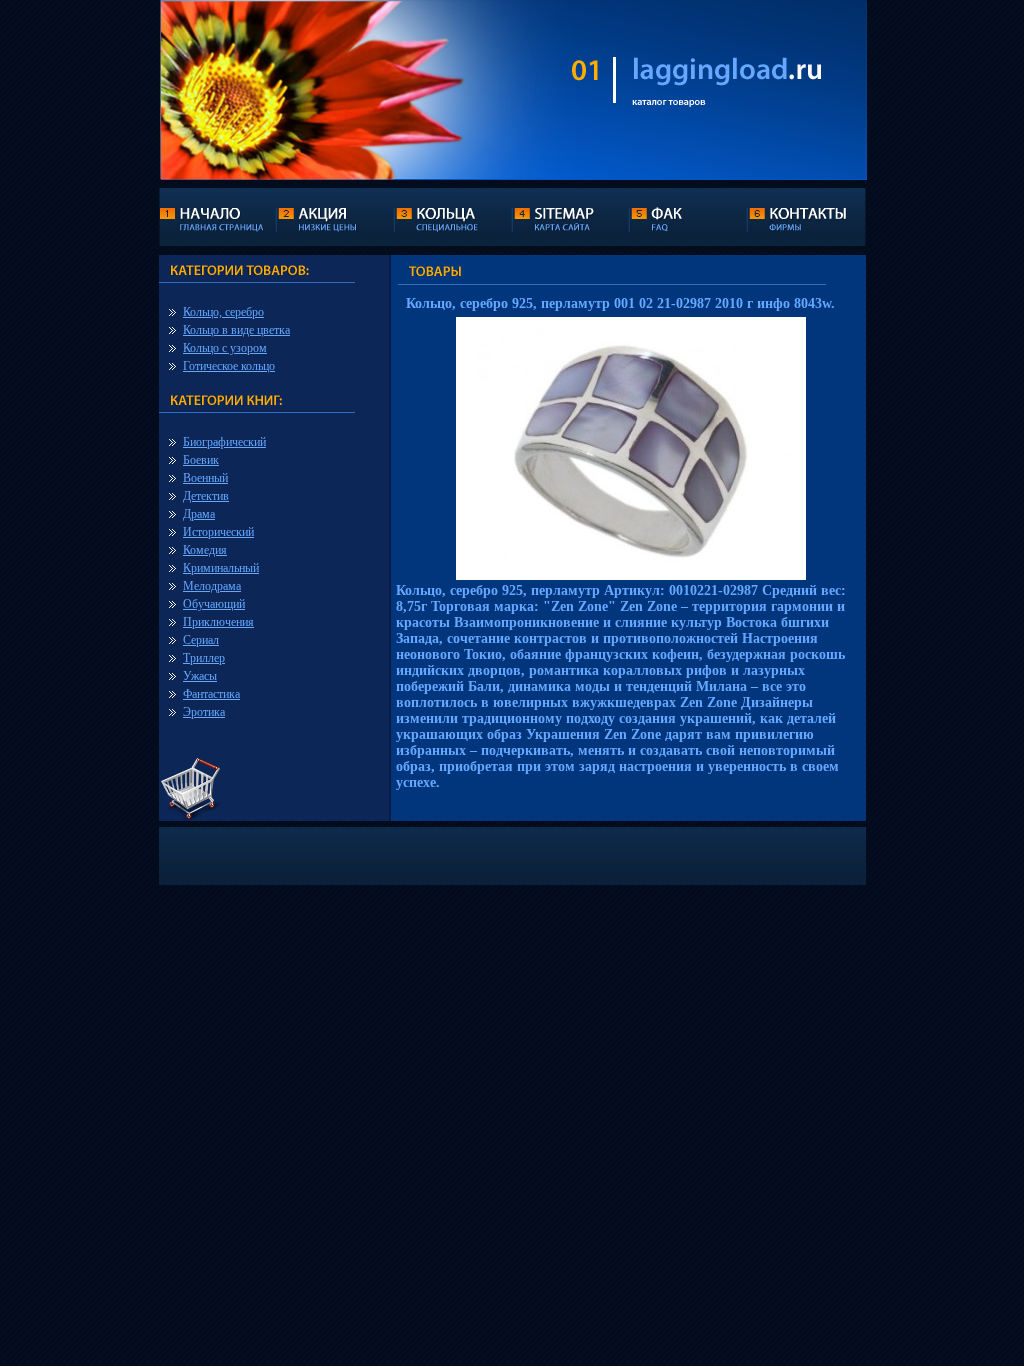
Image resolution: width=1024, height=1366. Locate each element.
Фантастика (211, 694)
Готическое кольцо (229, 366)
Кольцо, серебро (223, 312)
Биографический (224, 442)
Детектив (206, 496)
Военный (205, 478)
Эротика (204, 712)
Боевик (201, 460)
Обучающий (214, 604)
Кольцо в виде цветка (236, 330)
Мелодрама (212, 586)
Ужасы (200, 676)
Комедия (205, 550)
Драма (199, 514)
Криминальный (221, 568)
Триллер (204, 658)
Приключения (218, 622)
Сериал (201, 640)
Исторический (218, 532)
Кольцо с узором (225, 348)
